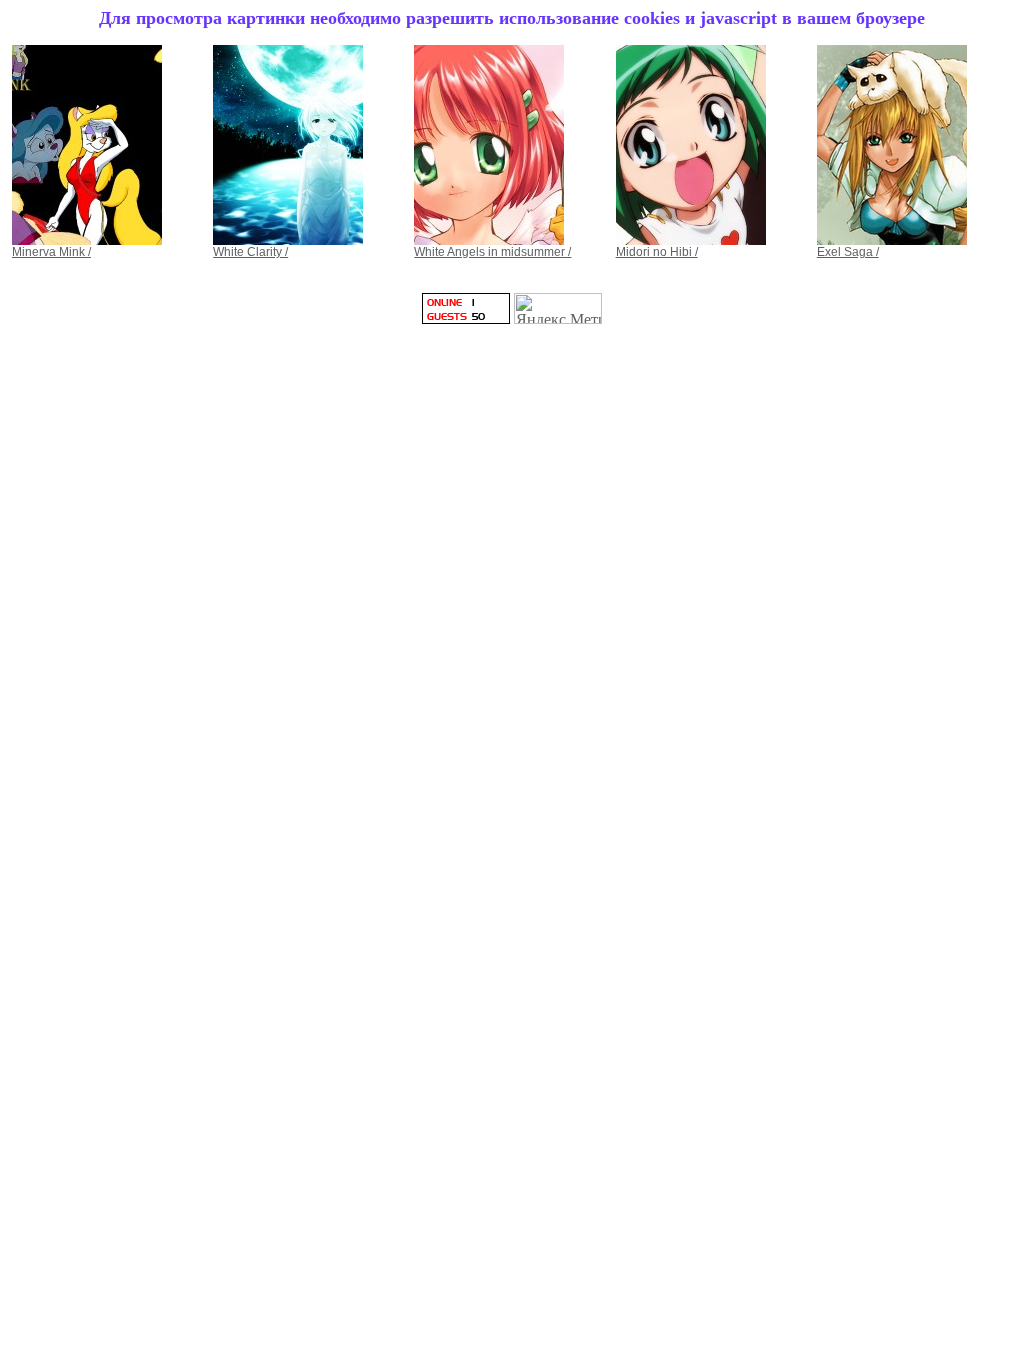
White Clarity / (250, 252)
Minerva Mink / (51, 252)
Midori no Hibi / (657, 252)
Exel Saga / (848, 252)
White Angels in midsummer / (492, 252)
